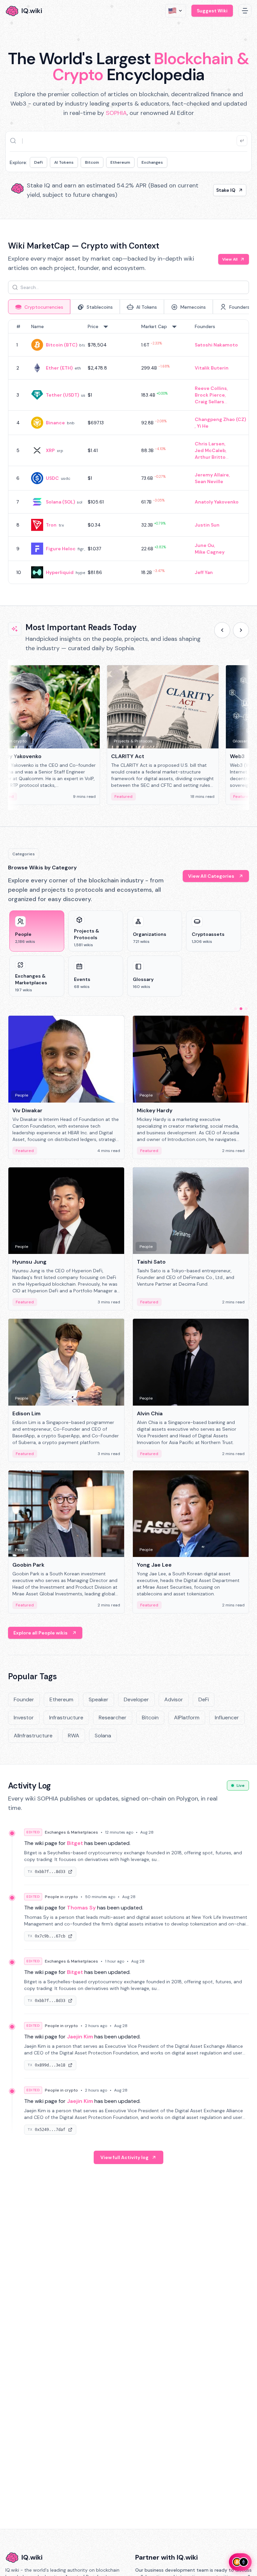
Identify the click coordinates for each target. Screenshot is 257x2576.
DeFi (38, 162)
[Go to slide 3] (246, 1009)
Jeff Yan (204, 572)
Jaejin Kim (80, 2037)
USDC (52, 478)
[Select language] (176, 11)
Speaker (99, 1699)
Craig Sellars (209, 402)
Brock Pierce (210, 395)
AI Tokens (64, 162)
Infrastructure (66, 1718)
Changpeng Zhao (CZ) (220, 419)
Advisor (174, 1699)
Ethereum (120, 162)
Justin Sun (207, 525)
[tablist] (128, 307)
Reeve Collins (211, 388)
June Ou (204, 545)
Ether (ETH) (59, 368)
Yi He (203, 426)
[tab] (39, 307)
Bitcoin (92, 162)
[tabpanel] (128, 452)
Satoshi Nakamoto (216, 345)
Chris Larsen (210, 444)
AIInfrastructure (33, 1736)
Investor (24, 1718)
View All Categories (211, 876)
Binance (55, 423)
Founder (24, 1699)
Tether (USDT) (62, 395)
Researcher (113, 1718)
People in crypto (61, 1897)
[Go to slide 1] (236, 1009)
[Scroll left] (222, 630)
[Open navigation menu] (245, 11)
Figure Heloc (61, 549)
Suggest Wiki (212, 11)
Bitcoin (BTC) (62, 345)
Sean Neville (209, 481)
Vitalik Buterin (212, 368)
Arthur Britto (210, 457)
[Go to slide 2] (241, 1009)
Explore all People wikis (40, 1633)
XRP (50, 450)
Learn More (222, 190)
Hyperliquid (60, 572)
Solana (103, 1736)
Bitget (75, 1843)
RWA (74, 1736)
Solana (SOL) (60, 502)
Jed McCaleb (210, 450)
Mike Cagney (210, 552)
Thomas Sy (81, 1908)
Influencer (227, 1718)
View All (230, 259)
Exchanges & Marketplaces (71, 1832)
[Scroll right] (241, 630)
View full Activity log (124, 2157)
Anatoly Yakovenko (217, 502)
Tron (51, 525)
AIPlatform (187, 1718)
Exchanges (152, 162)
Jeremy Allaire (212, 475)
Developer (136, 1699)
